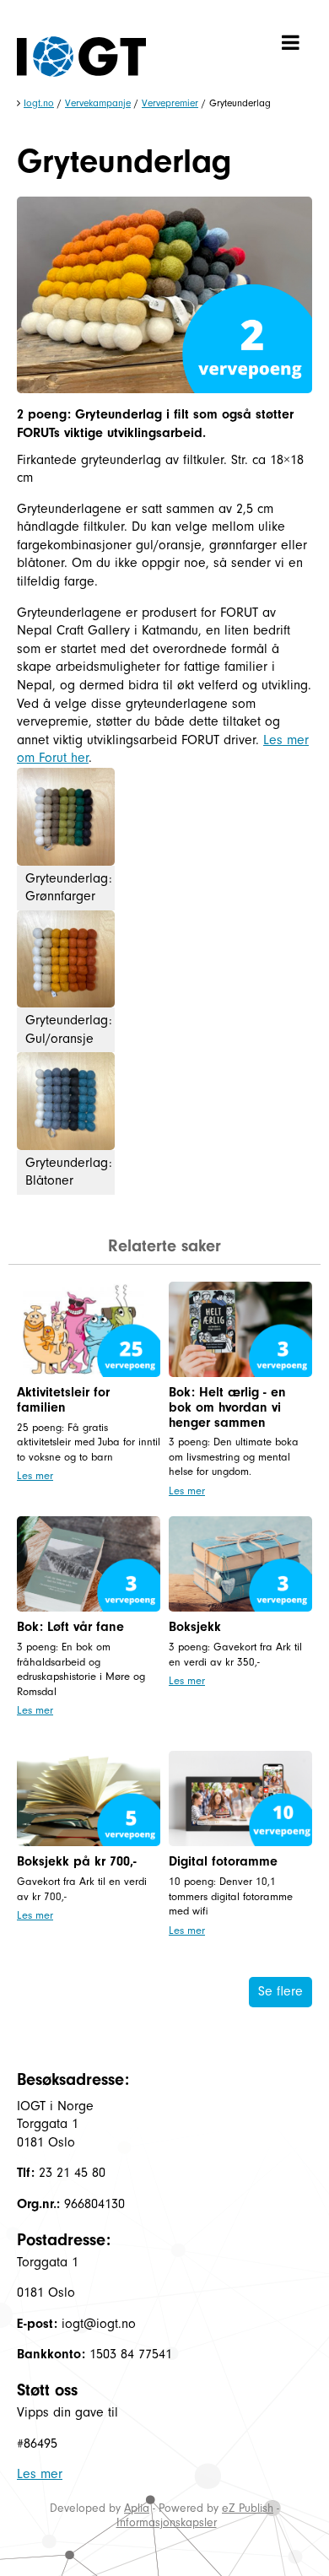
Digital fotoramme (223, 1861)
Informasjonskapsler (167, 2522)
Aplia (137, 2508)
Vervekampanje (98, 103)
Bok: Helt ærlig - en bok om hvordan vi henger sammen (227, 1407)
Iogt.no (39, 103)
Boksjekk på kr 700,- (77, 1861)
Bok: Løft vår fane (70, 1627)
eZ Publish (248, 2508)
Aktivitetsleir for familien (63, 1400)
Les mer (35, 1475)
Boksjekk (195, 1627)
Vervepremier (170, 103)
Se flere (280, 1991)
